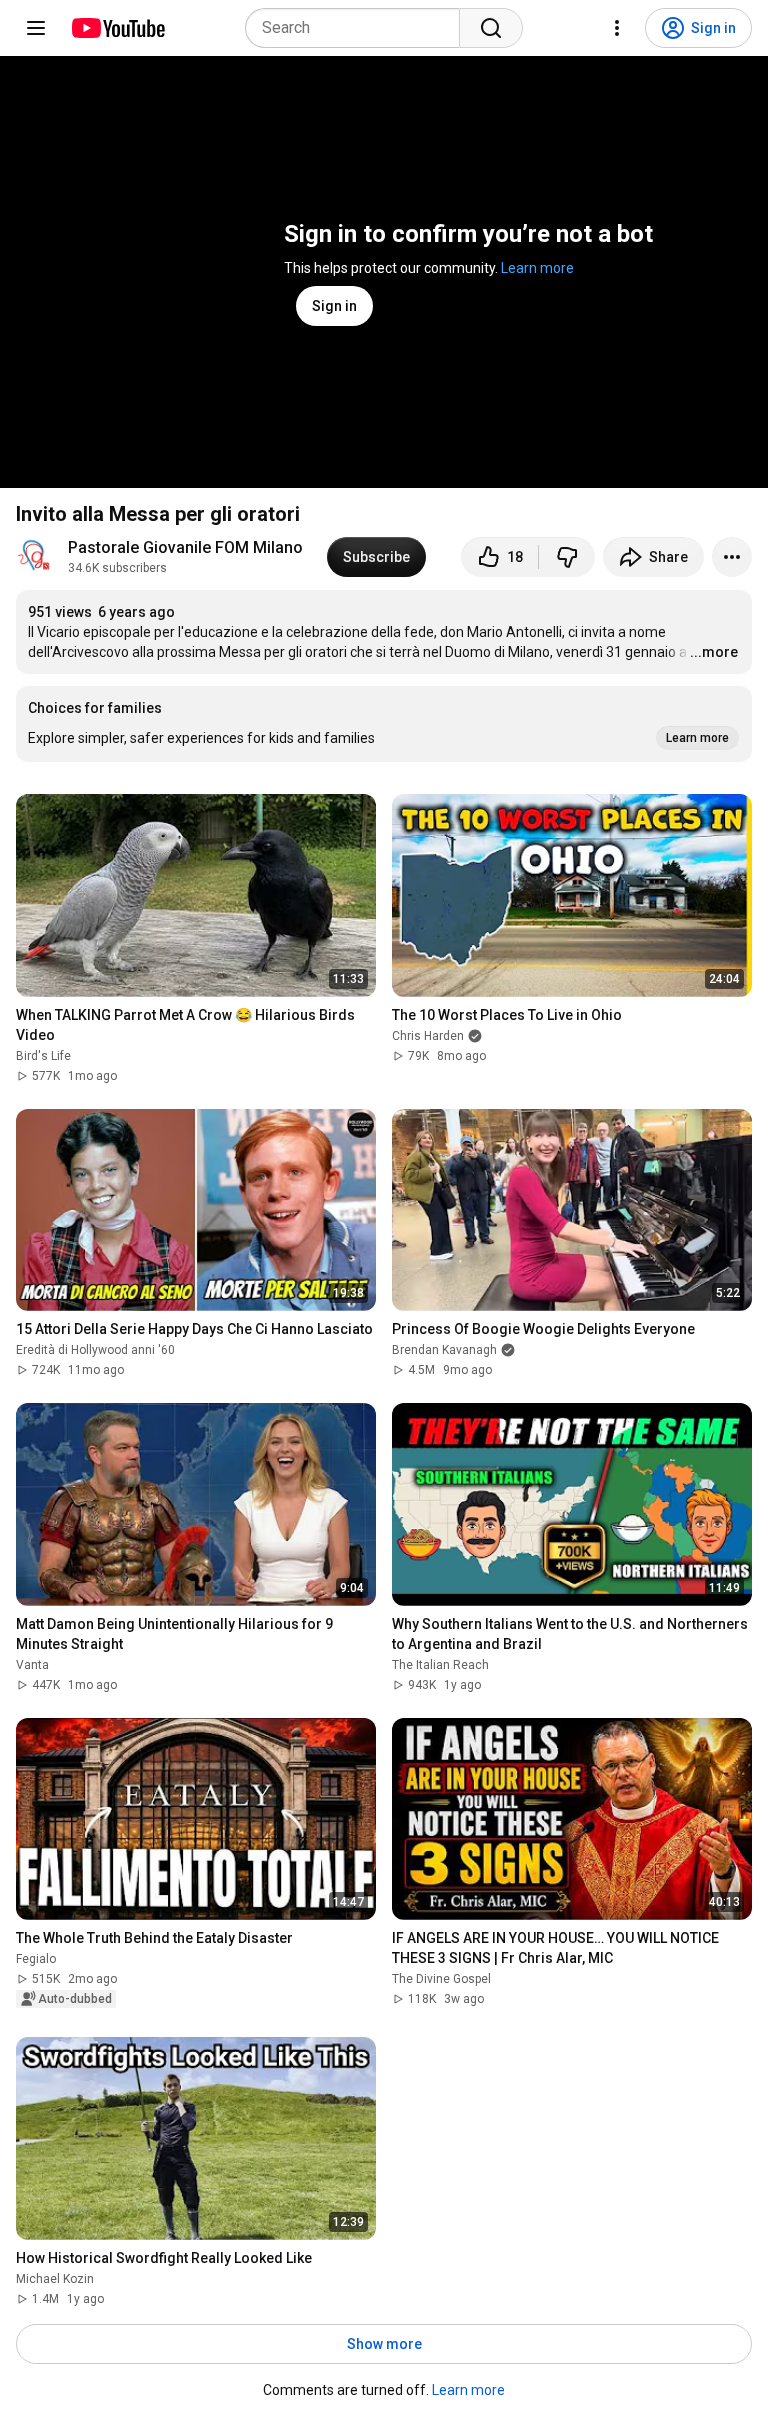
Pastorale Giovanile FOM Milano (185, 547)
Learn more (537, 268)
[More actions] (732, 557)
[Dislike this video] (567, 557)
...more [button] (714, 652)
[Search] (491, 28)
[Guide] (36, 28)
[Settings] (617, 28)
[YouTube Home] (117, 28)
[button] (384, 724)
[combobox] (358, 28)
